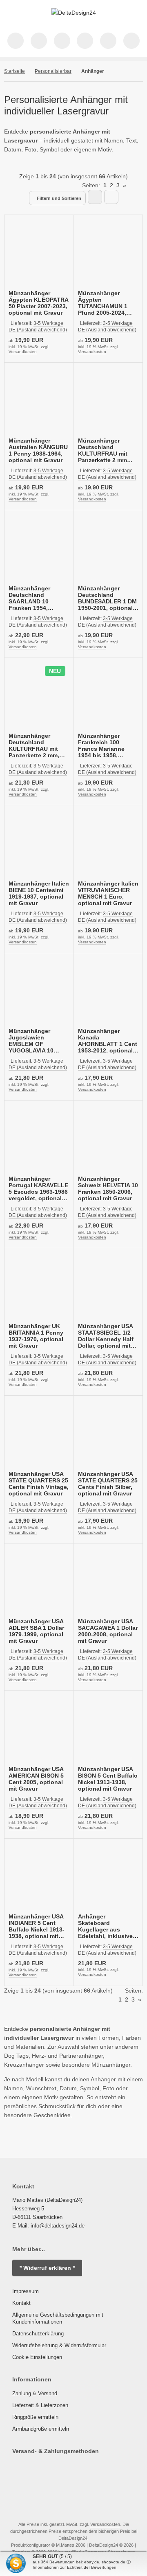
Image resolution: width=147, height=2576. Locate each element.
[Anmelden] (62, 41)
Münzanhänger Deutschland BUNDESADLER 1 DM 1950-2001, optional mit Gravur (107, 598)
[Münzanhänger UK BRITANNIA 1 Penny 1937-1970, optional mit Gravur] (39, 1287)
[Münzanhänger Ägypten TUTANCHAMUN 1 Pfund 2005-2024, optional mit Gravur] (108, 253)
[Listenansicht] (111, 197)
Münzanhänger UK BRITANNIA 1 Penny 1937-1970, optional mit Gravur (36, 1336)
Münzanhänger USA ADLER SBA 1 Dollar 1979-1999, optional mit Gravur (36, 1631)
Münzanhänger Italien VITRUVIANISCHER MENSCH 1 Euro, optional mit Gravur (108, 893)
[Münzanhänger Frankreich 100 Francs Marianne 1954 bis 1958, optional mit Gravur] (108, 696)
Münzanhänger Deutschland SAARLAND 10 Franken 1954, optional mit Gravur (36, 598)
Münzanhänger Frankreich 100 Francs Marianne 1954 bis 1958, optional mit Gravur (105, 745)
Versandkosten (23, 352)
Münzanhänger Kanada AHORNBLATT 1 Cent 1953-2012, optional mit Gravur (108, 1041)
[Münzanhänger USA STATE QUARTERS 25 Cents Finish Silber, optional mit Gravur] (108, 1434)
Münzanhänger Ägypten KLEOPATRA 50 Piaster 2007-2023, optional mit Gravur (38, 303)
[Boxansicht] (95, 197)
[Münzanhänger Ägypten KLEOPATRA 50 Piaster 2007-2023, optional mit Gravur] (39, 253)
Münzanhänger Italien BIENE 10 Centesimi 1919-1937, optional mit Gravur (39, 893)
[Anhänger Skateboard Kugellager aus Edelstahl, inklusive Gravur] (108, 1877)
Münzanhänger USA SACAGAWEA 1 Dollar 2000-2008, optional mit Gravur (108, 1631)
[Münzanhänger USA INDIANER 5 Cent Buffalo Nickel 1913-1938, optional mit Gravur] (39, 1877)
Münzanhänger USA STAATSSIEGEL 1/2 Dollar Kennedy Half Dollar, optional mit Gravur (106, 1336)
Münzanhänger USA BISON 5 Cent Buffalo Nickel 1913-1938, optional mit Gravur (108, 1779)
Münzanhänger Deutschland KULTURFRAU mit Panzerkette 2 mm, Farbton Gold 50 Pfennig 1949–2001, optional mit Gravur (36, 745)
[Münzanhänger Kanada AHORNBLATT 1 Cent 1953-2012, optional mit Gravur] (108, 992)
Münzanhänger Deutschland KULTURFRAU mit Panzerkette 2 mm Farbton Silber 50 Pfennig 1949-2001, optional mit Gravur (105, 450)
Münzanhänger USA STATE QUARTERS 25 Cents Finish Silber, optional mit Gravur (108, 1484)
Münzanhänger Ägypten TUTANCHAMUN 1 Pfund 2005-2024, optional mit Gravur (105, 303)
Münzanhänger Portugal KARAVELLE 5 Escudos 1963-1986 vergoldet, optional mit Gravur (38, 1188)
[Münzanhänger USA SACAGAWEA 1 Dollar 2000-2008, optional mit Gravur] (108, 1582)
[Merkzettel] (85, 41)
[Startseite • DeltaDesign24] (74, 13)
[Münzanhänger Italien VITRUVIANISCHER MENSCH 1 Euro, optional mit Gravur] (108, 844)
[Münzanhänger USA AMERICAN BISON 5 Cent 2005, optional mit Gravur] (39, 1729)
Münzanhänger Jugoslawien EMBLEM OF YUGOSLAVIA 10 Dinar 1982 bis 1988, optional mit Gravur (37, 1041)
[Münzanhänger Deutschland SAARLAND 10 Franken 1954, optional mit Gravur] (39, 549)
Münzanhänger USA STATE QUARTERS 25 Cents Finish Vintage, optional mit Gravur (39, 1484)
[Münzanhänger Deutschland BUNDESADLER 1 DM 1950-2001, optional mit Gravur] (108, 549)
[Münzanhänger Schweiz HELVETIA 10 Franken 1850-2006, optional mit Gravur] (108, 1139)
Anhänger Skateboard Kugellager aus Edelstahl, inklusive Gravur (105, 1926)
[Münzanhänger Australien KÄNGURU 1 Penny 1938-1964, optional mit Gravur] (39, 401)
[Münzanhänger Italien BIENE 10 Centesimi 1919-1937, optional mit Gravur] (39, 844)
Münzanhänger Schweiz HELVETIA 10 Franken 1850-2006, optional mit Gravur (108, 1188)
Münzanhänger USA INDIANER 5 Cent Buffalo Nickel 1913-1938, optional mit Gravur (37, 1926)
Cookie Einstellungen (37, 2357)
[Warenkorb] (108, 41)
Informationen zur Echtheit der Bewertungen (75, 2567)
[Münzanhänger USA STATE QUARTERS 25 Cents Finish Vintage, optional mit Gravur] (39, 1434)
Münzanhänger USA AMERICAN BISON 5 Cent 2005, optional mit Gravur (36, 1779)
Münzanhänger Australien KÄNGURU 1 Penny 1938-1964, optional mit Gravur (38, 450)
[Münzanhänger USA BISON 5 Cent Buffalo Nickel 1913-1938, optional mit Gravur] (108, 1729)
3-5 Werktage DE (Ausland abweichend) (38, 474)
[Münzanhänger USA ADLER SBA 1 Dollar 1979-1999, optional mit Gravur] (39, 1582)
